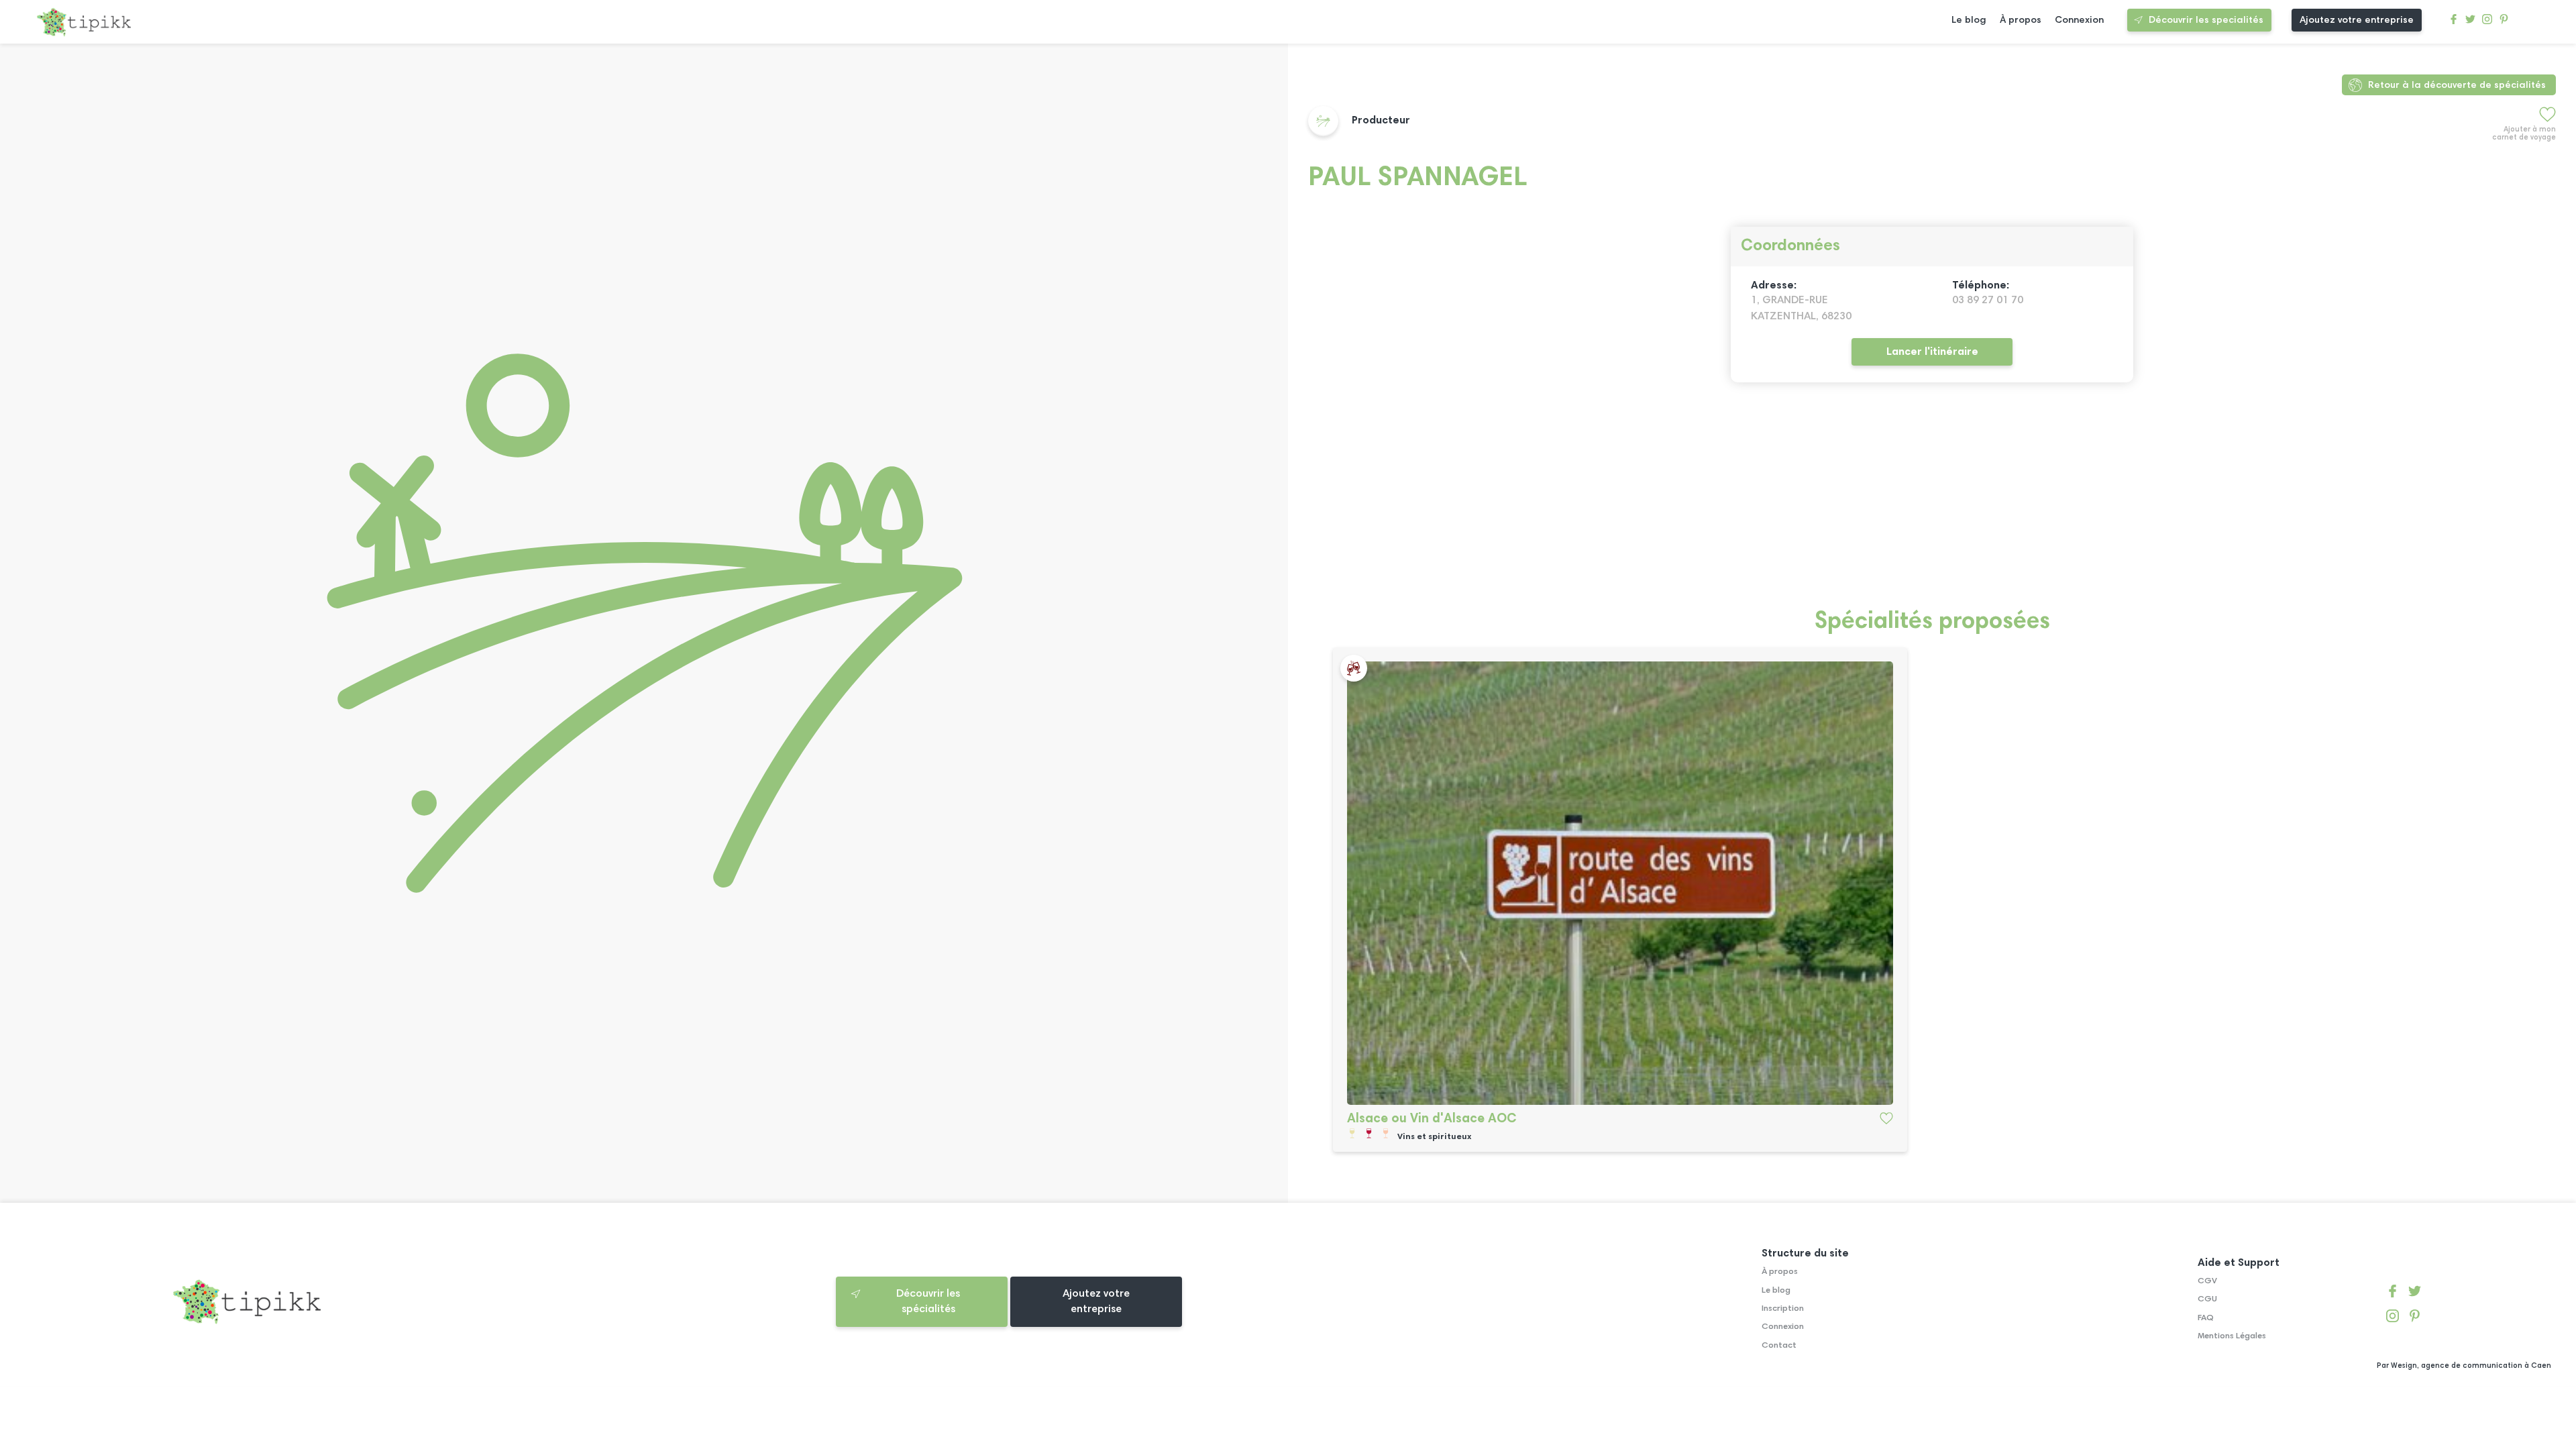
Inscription (1783, 1309)
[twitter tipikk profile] (2470, 22)
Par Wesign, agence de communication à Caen (2464, 1366)
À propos (2021, 20)
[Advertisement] (1711, 503)
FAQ (2206, 1318)
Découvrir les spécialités (928, 1301)
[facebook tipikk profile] (2454, 22)
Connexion (2079, 20)
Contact (1779, 1346)
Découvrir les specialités (2206, 20)
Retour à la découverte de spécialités (2457, 86)
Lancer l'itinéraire (1932, 352)
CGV (2207, 1281)
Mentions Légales (2232, 1336)
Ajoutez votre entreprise (2357, 20)
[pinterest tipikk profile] (2504, 22)
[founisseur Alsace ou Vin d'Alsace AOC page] (1620, 883)
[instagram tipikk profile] (2487, 22)
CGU (2207, 1299)
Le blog (1969, 20)
